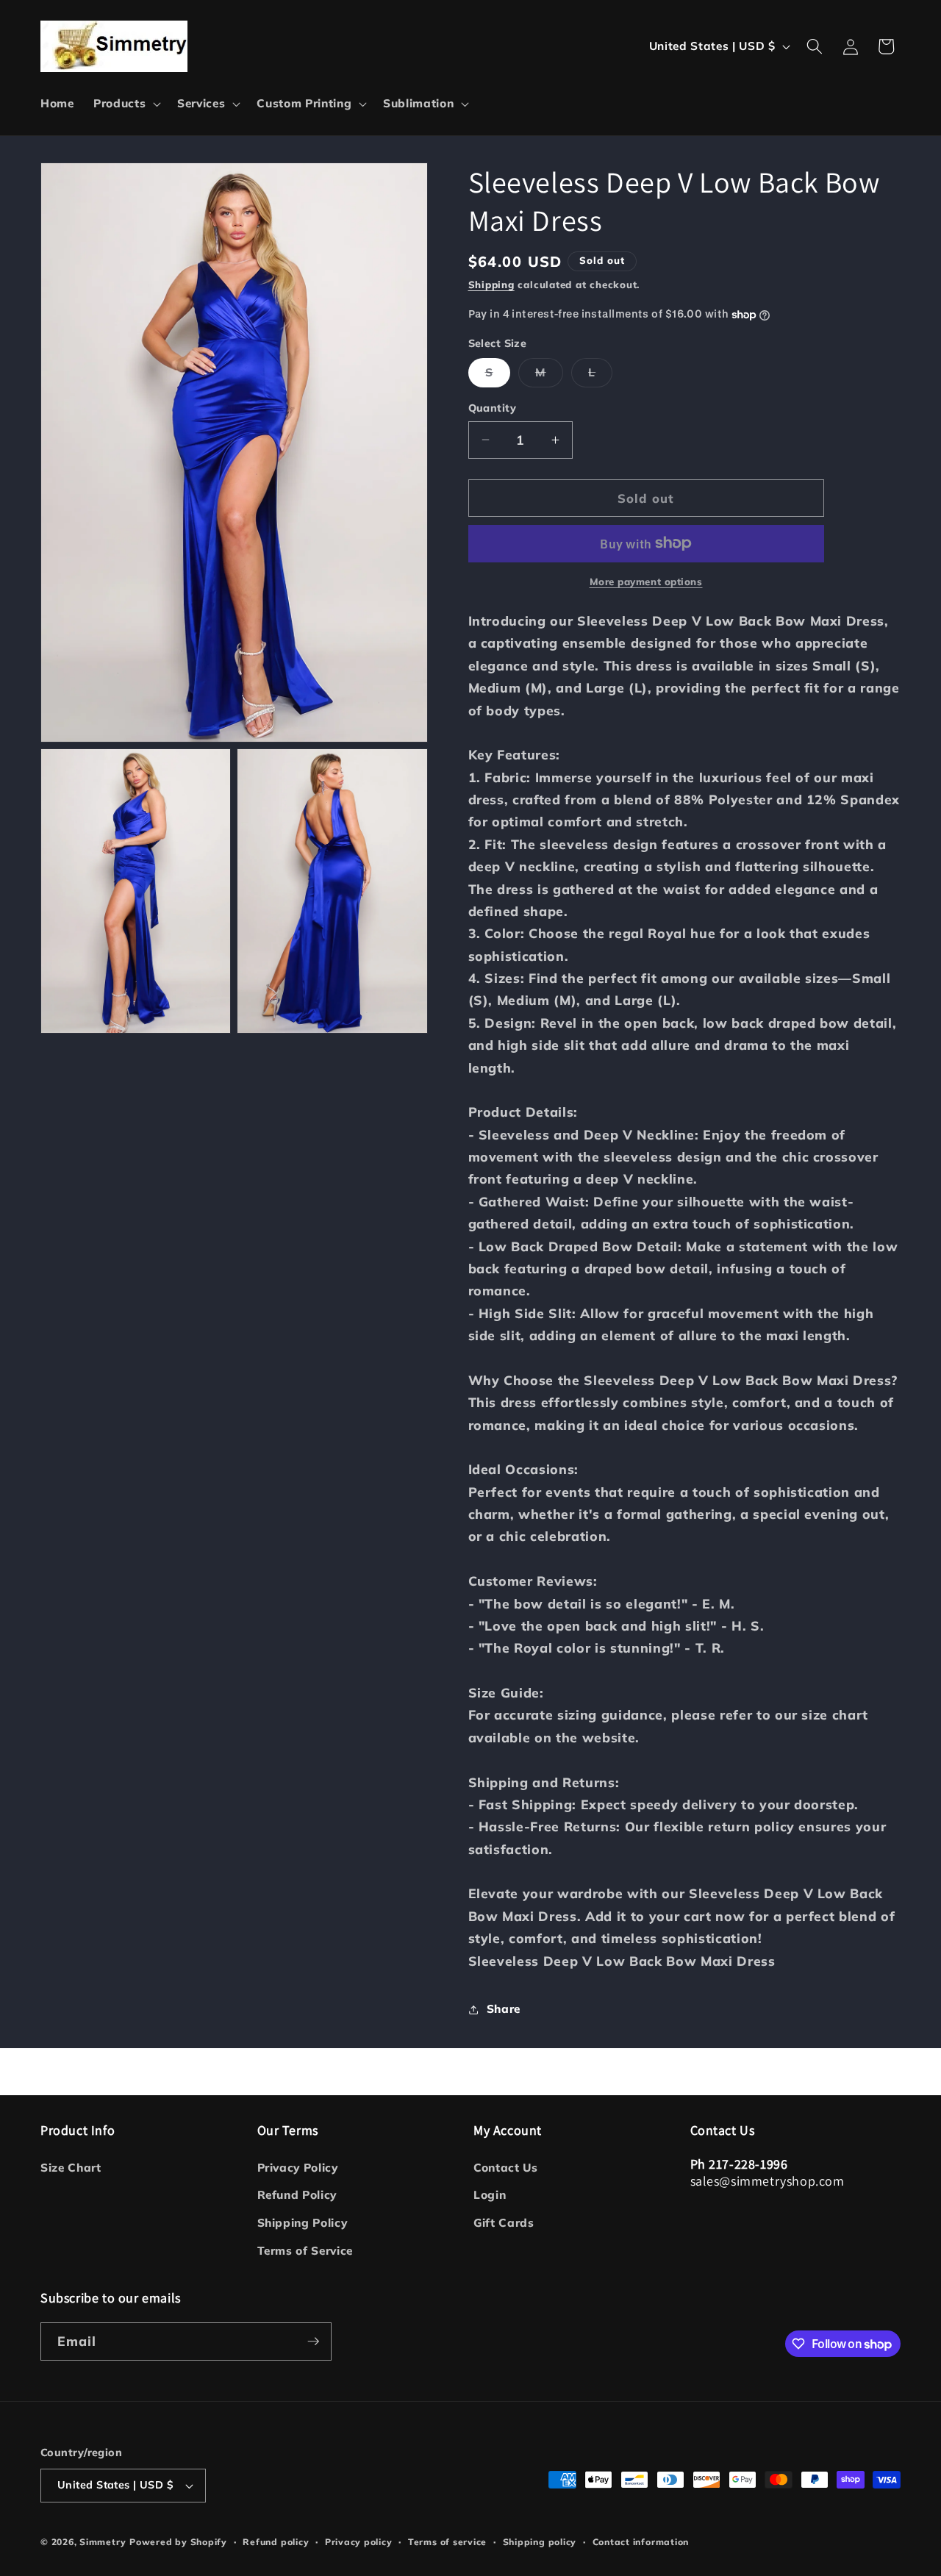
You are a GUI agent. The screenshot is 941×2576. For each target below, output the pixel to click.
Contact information (641, 2542)
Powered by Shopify (178, 2542)
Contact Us (506, 2168)
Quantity (493, 408)
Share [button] (504, 2009)
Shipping (491, 285)
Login (490, 2195)
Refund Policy (297, 2195)
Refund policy (276, 2542)
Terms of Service (305, 2251)
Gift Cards (504, 2223)
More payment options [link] (646, 582)
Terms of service (447, 2542)
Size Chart (71, 2168)
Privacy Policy (298, 2168)
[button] (126, 104)
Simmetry (103, 2542)
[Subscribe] (313, 2341)
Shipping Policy (303, 2223)
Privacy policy (359, 2542)
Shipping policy (540, 2542)
